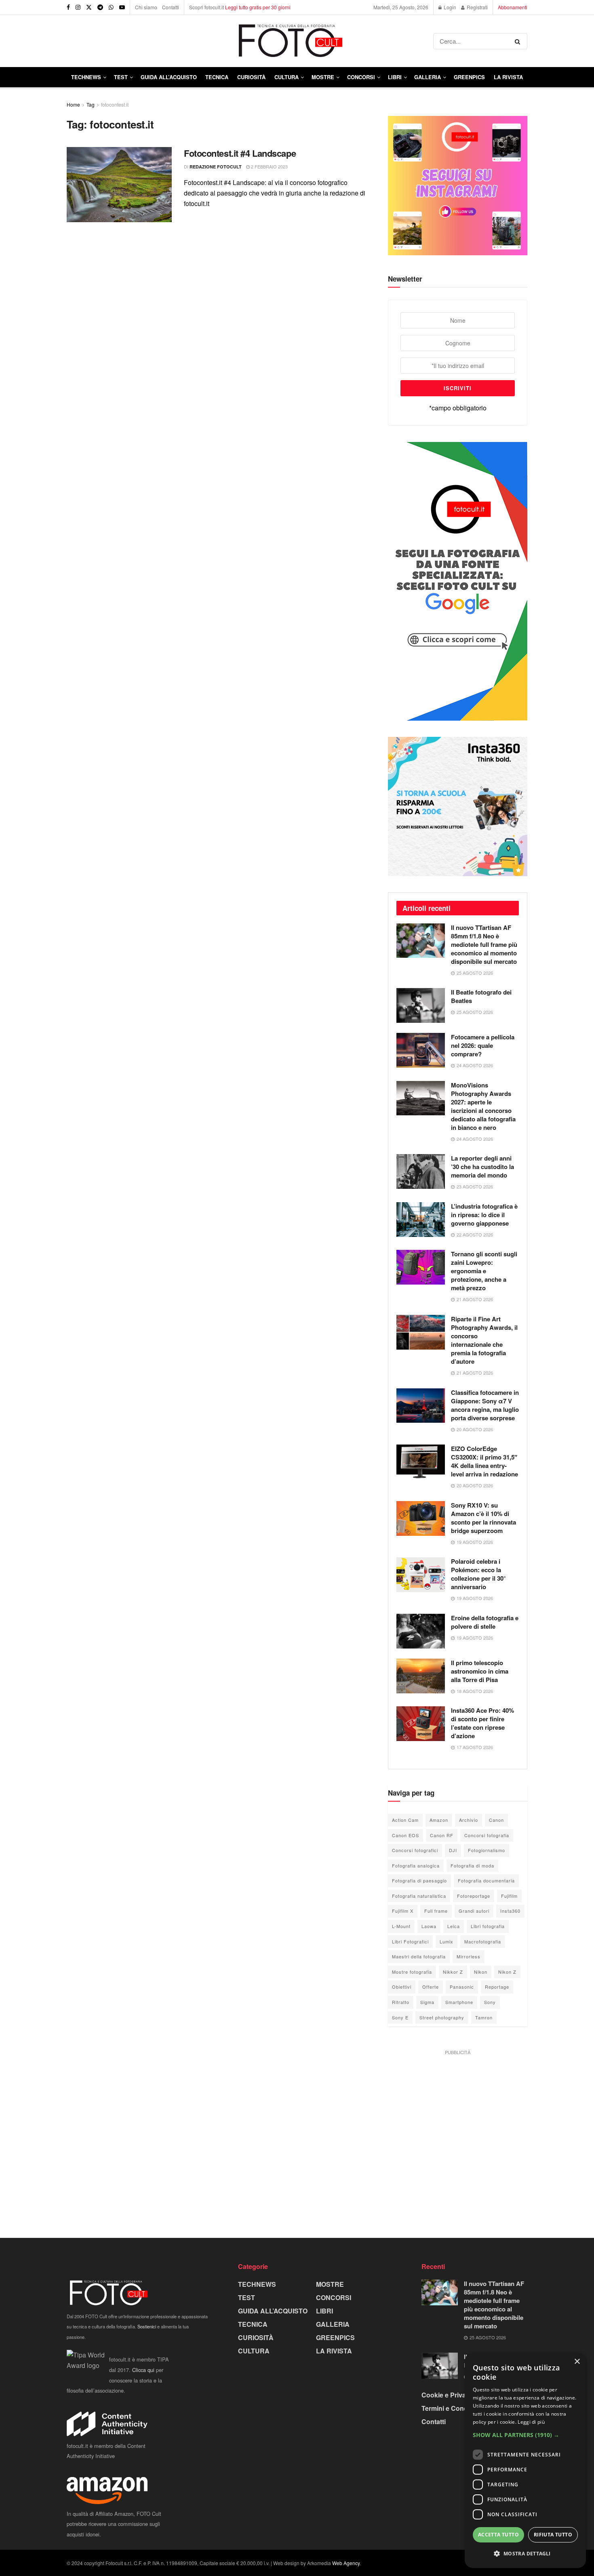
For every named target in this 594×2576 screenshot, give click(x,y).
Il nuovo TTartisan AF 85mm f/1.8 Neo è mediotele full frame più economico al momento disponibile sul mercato (484, 944)
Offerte (431, 1987)
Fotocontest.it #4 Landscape (240, 153)
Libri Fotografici (410, 1941)
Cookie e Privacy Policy (458, 2395)
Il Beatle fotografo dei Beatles (481, 996)
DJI (453, 1850)
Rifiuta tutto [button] (553, 2535)
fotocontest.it (115, 104)
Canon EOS (405, 1835)
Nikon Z (507, 1972)
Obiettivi (402, 1987)
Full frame (436, 1911)
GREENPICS (469, 77)
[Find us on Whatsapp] (111, 7)
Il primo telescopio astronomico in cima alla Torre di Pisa (480, 1671)
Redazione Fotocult (216, 167)
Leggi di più (531, 2422)
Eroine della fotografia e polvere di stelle (485, 1622)
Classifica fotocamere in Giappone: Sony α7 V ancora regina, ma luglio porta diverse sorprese (485, 1405)
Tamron (484, 2017)
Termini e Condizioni (453, 2408)
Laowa (429, 1926)
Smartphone (459, 2002)
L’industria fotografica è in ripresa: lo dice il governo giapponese (484, 1215)
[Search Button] (519, 41)
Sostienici (147, 2326)
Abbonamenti (513, 7)
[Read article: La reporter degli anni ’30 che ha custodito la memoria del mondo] (421, 1171)
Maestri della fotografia (419, 1956)
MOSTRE (323, 77)
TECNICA (217, 77)
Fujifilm (509, 1896)
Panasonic (462, 1987)
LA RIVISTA (334, 2351)
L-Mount (401, 1926)
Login (449, 7)
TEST (121, 77)
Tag (91, 104)
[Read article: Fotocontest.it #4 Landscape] (119, 185)
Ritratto (401, 2002)
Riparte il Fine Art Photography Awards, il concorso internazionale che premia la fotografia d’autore (484, 1340)
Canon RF (442, 1835)
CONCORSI (361, 77)
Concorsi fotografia (487, 1835)
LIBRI (395, 77)
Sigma (427, 2002)
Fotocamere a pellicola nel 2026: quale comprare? (483, 1045)
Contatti (171, 7)
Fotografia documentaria (486, 1880)
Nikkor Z (453, 1972)
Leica (454, 1926)
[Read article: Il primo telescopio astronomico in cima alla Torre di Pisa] (421, 1676)
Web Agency (346, 2563)
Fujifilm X (403, 1911)
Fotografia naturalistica (419, 1896)
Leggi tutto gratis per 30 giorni (258, 7)
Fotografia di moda (472, 1865)
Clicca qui (143, 2370)
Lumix (447, 1941)
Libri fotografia (488, 1926)
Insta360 (510, 1911)
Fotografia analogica (416, 1865)
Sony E (400, 2017)
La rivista (508, 77)
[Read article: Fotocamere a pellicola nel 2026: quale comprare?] (421, 1050)
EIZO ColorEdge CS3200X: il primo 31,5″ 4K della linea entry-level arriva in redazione (484, 1461)
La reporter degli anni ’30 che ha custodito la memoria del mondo (482, 1167)
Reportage (497, 1987)
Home (73, 104)
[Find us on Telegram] (100, 7)
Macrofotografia (483, 1941)
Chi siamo (146, 7)
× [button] (577, 2362)
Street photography (442, 2017)
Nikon (481, 1972)
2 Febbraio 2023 (269, 166)
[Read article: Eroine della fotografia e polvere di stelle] (421, 1631)
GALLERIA (428, 77)
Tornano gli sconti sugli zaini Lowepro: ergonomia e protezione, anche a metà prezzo (484, 1271)
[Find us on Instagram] (78, 7)
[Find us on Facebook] (68, 7)
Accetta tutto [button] (498, 2535)
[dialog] (525, 2460)
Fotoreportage (474, 1896)
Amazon (439, 1820)
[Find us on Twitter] (89, 7)
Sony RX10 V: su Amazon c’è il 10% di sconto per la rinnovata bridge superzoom (483, 1518)
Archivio (469, 1820)
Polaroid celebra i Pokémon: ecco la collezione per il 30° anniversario (478, 1574)
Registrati (477, 7)
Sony (490, 2002)
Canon (496, 1820)
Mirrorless (469, 1956)
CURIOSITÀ (251, 77)
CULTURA (286, 77)
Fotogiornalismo (487, 1850)
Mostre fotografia (412, 1972)
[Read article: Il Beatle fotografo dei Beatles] (421, 1005)
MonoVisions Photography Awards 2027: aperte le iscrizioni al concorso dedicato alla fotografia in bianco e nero (483, 1106)
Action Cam (405, 1820)
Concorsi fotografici (415, 1850)
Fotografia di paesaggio (419, 1880)
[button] (525, 2435)
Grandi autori (474, 1911)
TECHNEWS (86, 77)
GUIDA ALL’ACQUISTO (169, 77)
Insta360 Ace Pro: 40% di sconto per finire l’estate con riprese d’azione (482, 1723)
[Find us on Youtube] (122, 7)
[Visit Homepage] (250, 41)
